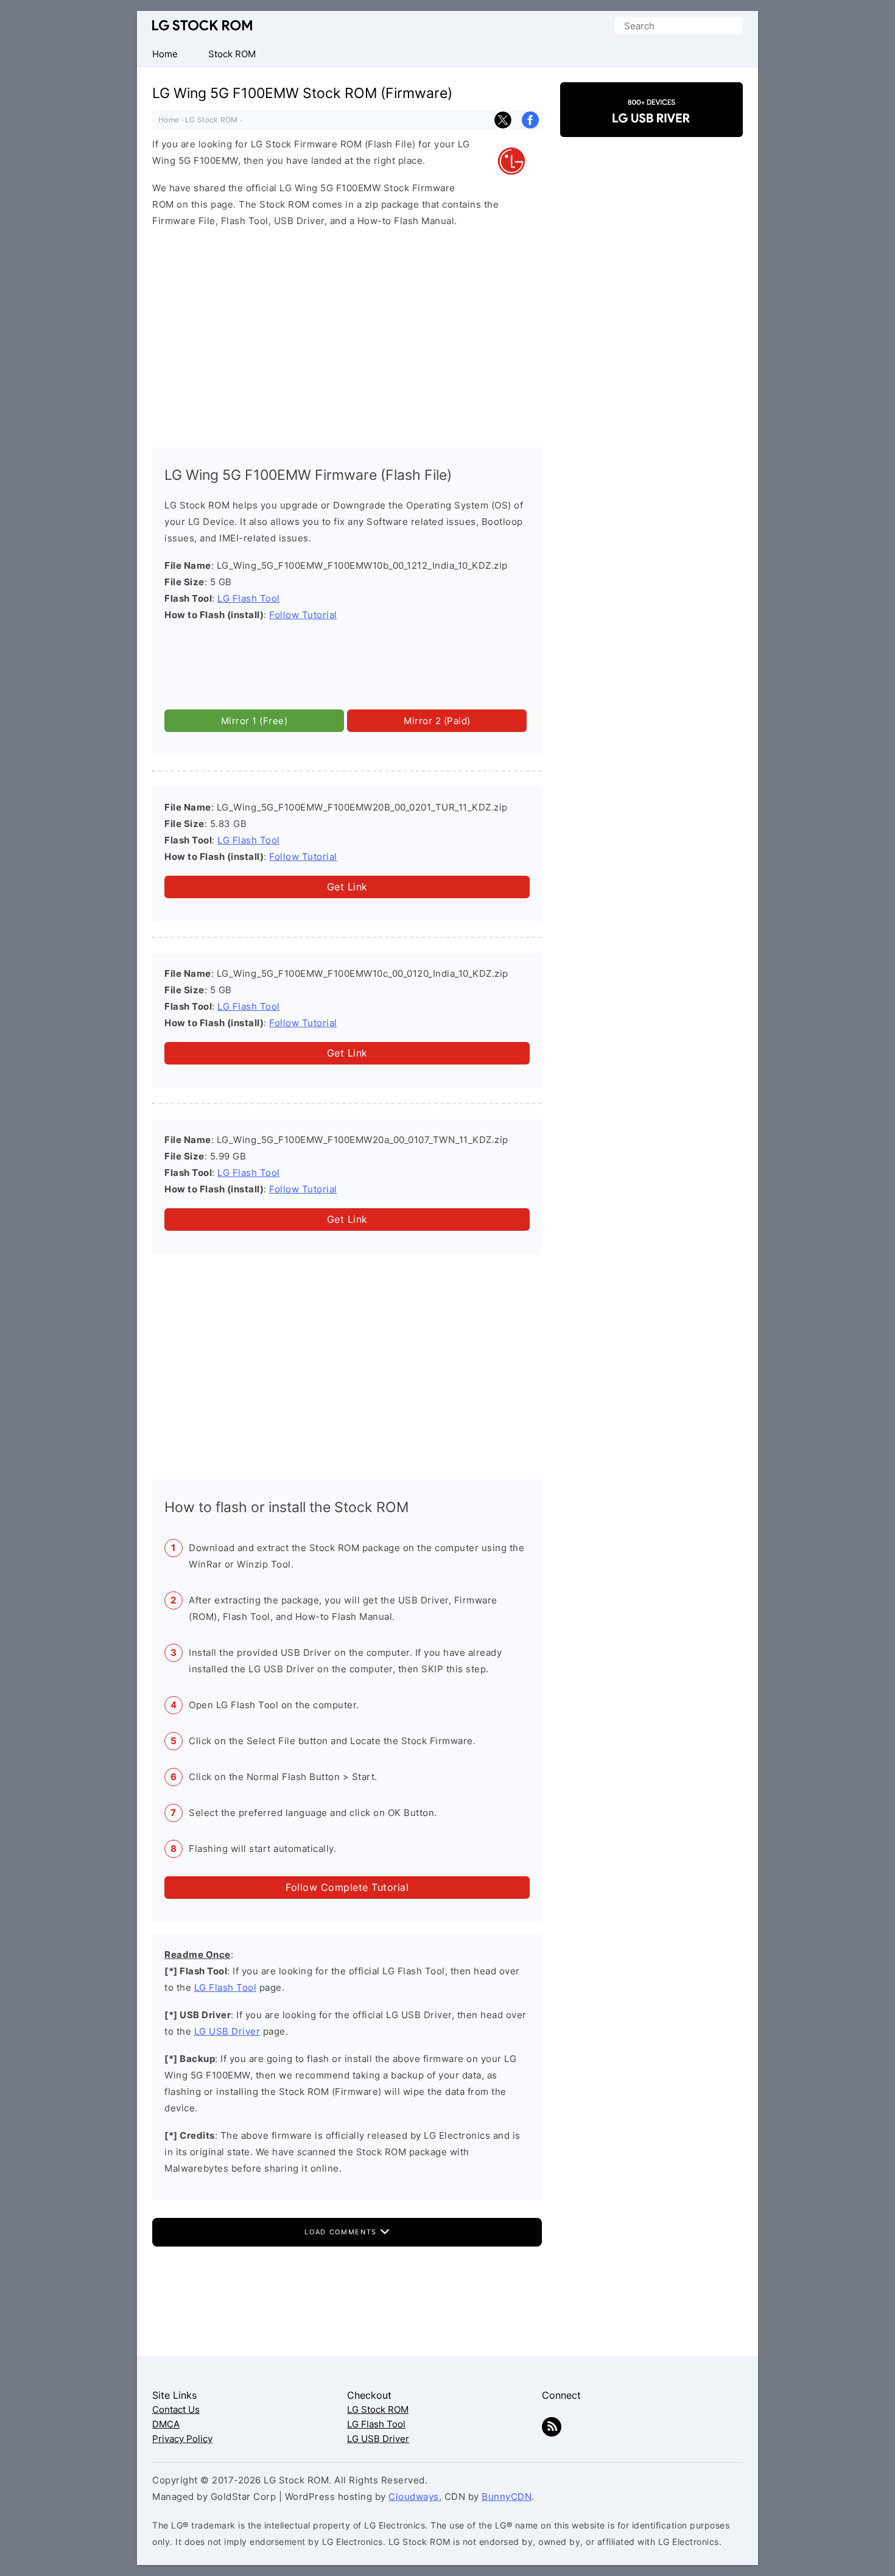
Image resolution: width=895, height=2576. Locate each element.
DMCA (166, 2424)
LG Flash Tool (249, 598)
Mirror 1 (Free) (254, 721)
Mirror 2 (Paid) (437, 721)
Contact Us (176, 2409)
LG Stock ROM (202, 25)
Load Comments (342, 2232)
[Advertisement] (347, 334)
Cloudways (414, 2497)
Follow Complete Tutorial (347, 1887)
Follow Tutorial (303, 615)
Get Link (347, 887)
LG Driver (651, 126)
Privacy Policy (182, 2439)
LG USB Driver (227, 2031)
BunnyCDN (507, 2497)
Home (169, 120)
